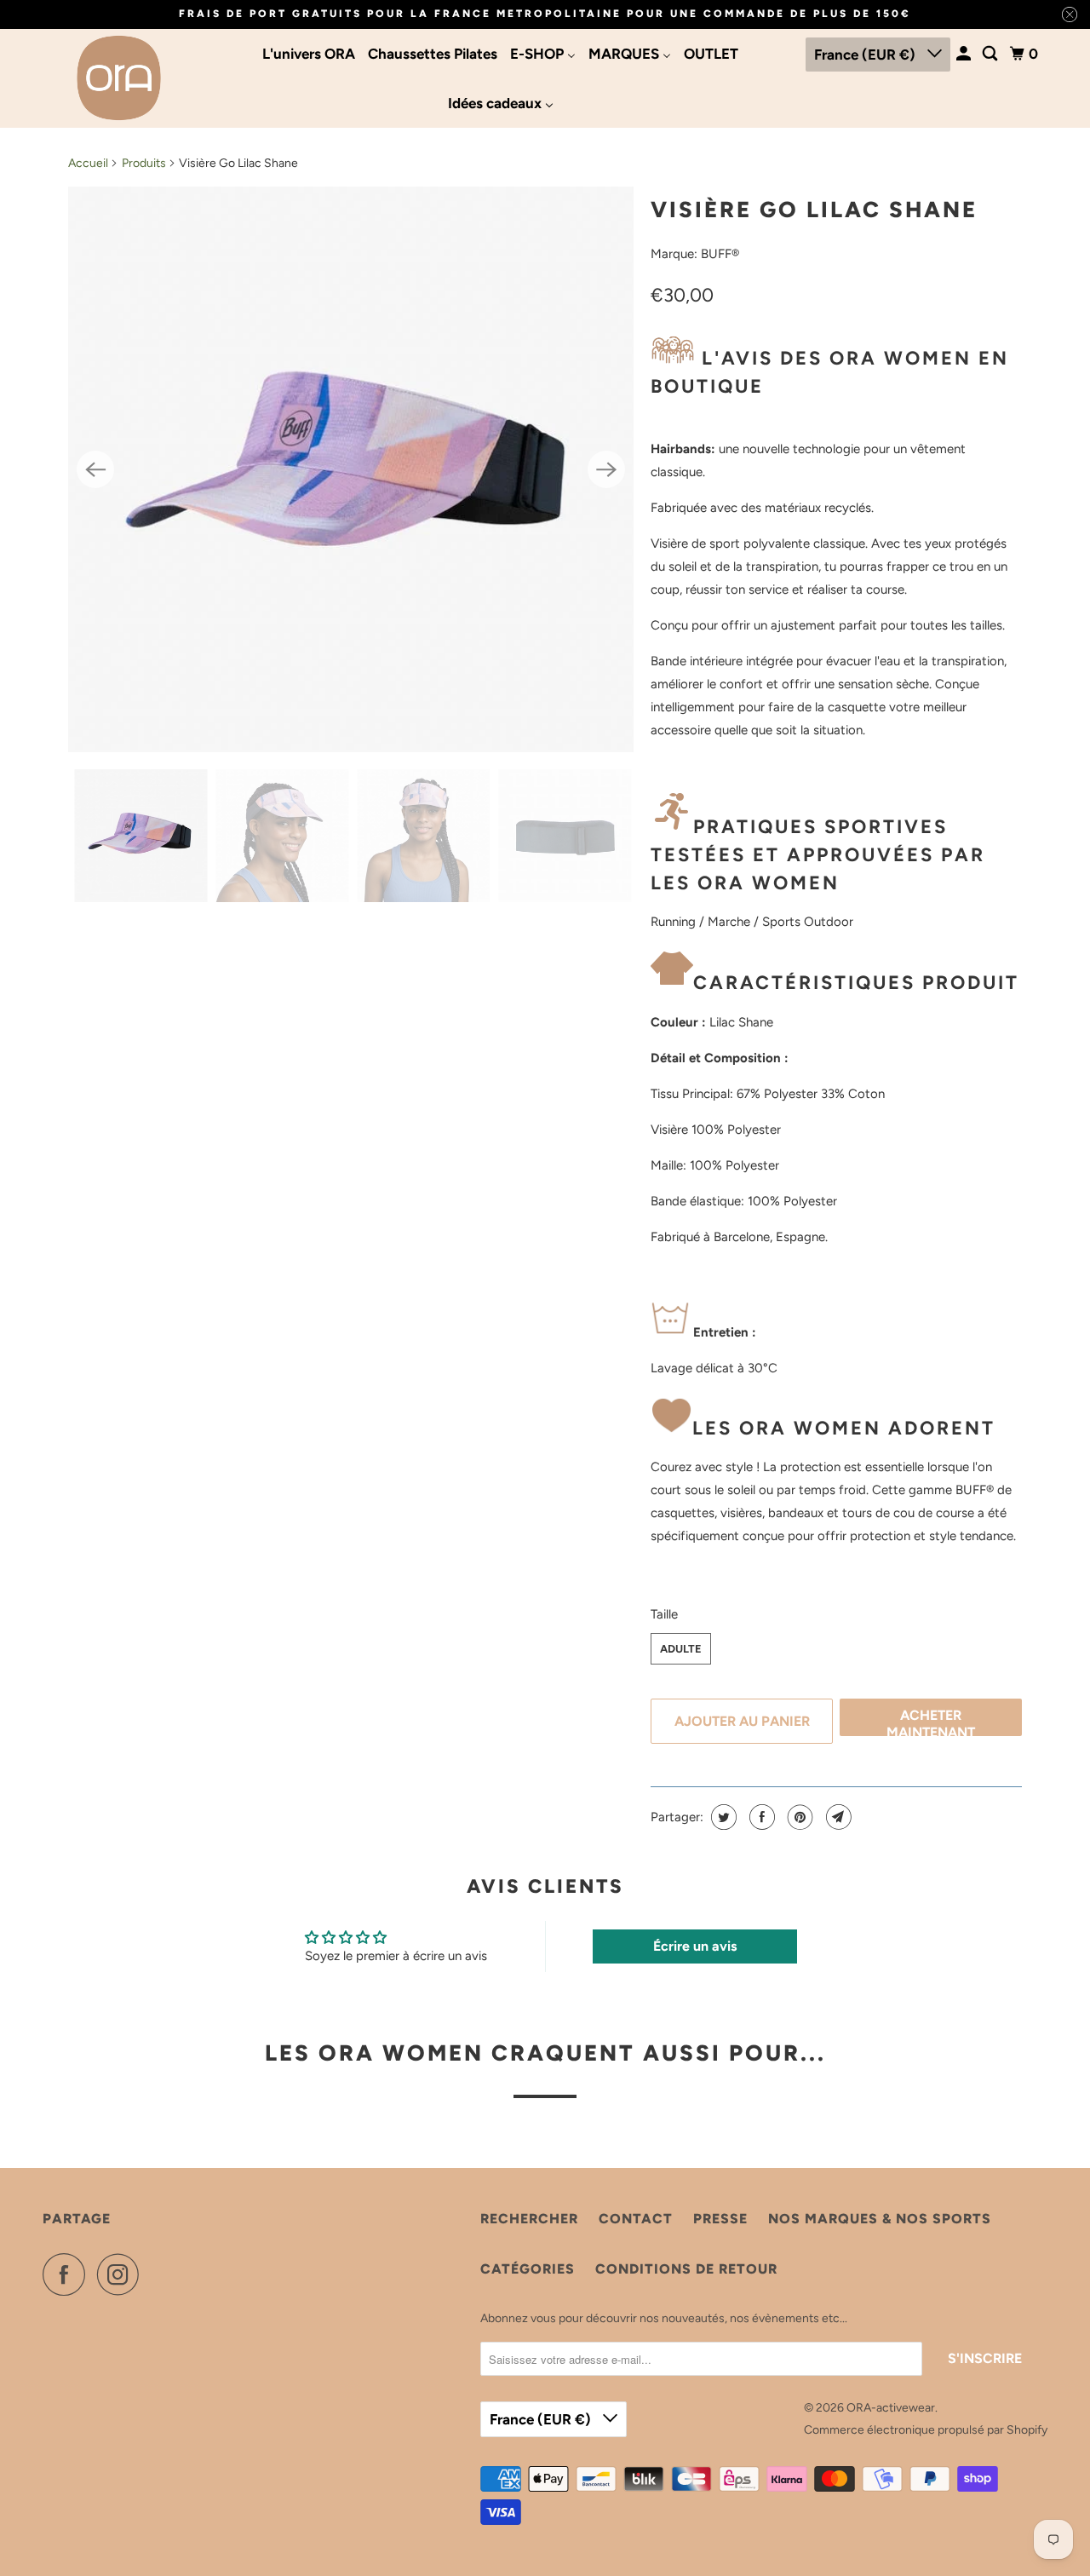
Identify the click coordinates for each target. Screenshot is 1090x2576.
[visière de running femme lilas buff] (351, 469)
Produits (144, 163)
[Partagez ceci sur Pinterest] (798, 1817)
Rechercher (529, 2219)
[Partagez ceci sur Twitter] (722, 1817)
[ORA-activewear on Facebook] (68, 2274)
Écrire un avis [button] (695, 1946)
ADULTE (681, 1649)
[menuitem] (309, 54)
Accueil (88, 163)
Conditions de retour (686, 2269)
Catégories (528, 2269)
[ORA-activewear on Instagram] (123, 2274)
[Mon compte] (965, 54)
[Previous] (95, 469)
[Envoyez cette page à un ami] (837, 1817)
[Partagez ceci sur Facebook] (760, 1817)
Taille (664, 1614)
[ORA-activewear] (119, 78)
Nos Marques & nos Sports (880, 2219)
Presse (720, 2219)
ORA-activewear (891, 2408)
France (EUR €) (866, 55)
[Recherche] (991, 54)
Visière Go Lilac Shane (814, 210)
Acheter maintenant (931, 1722)
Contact (636, 2219)
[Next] (606, 469)
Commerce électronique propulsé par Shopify (926, 2430)
